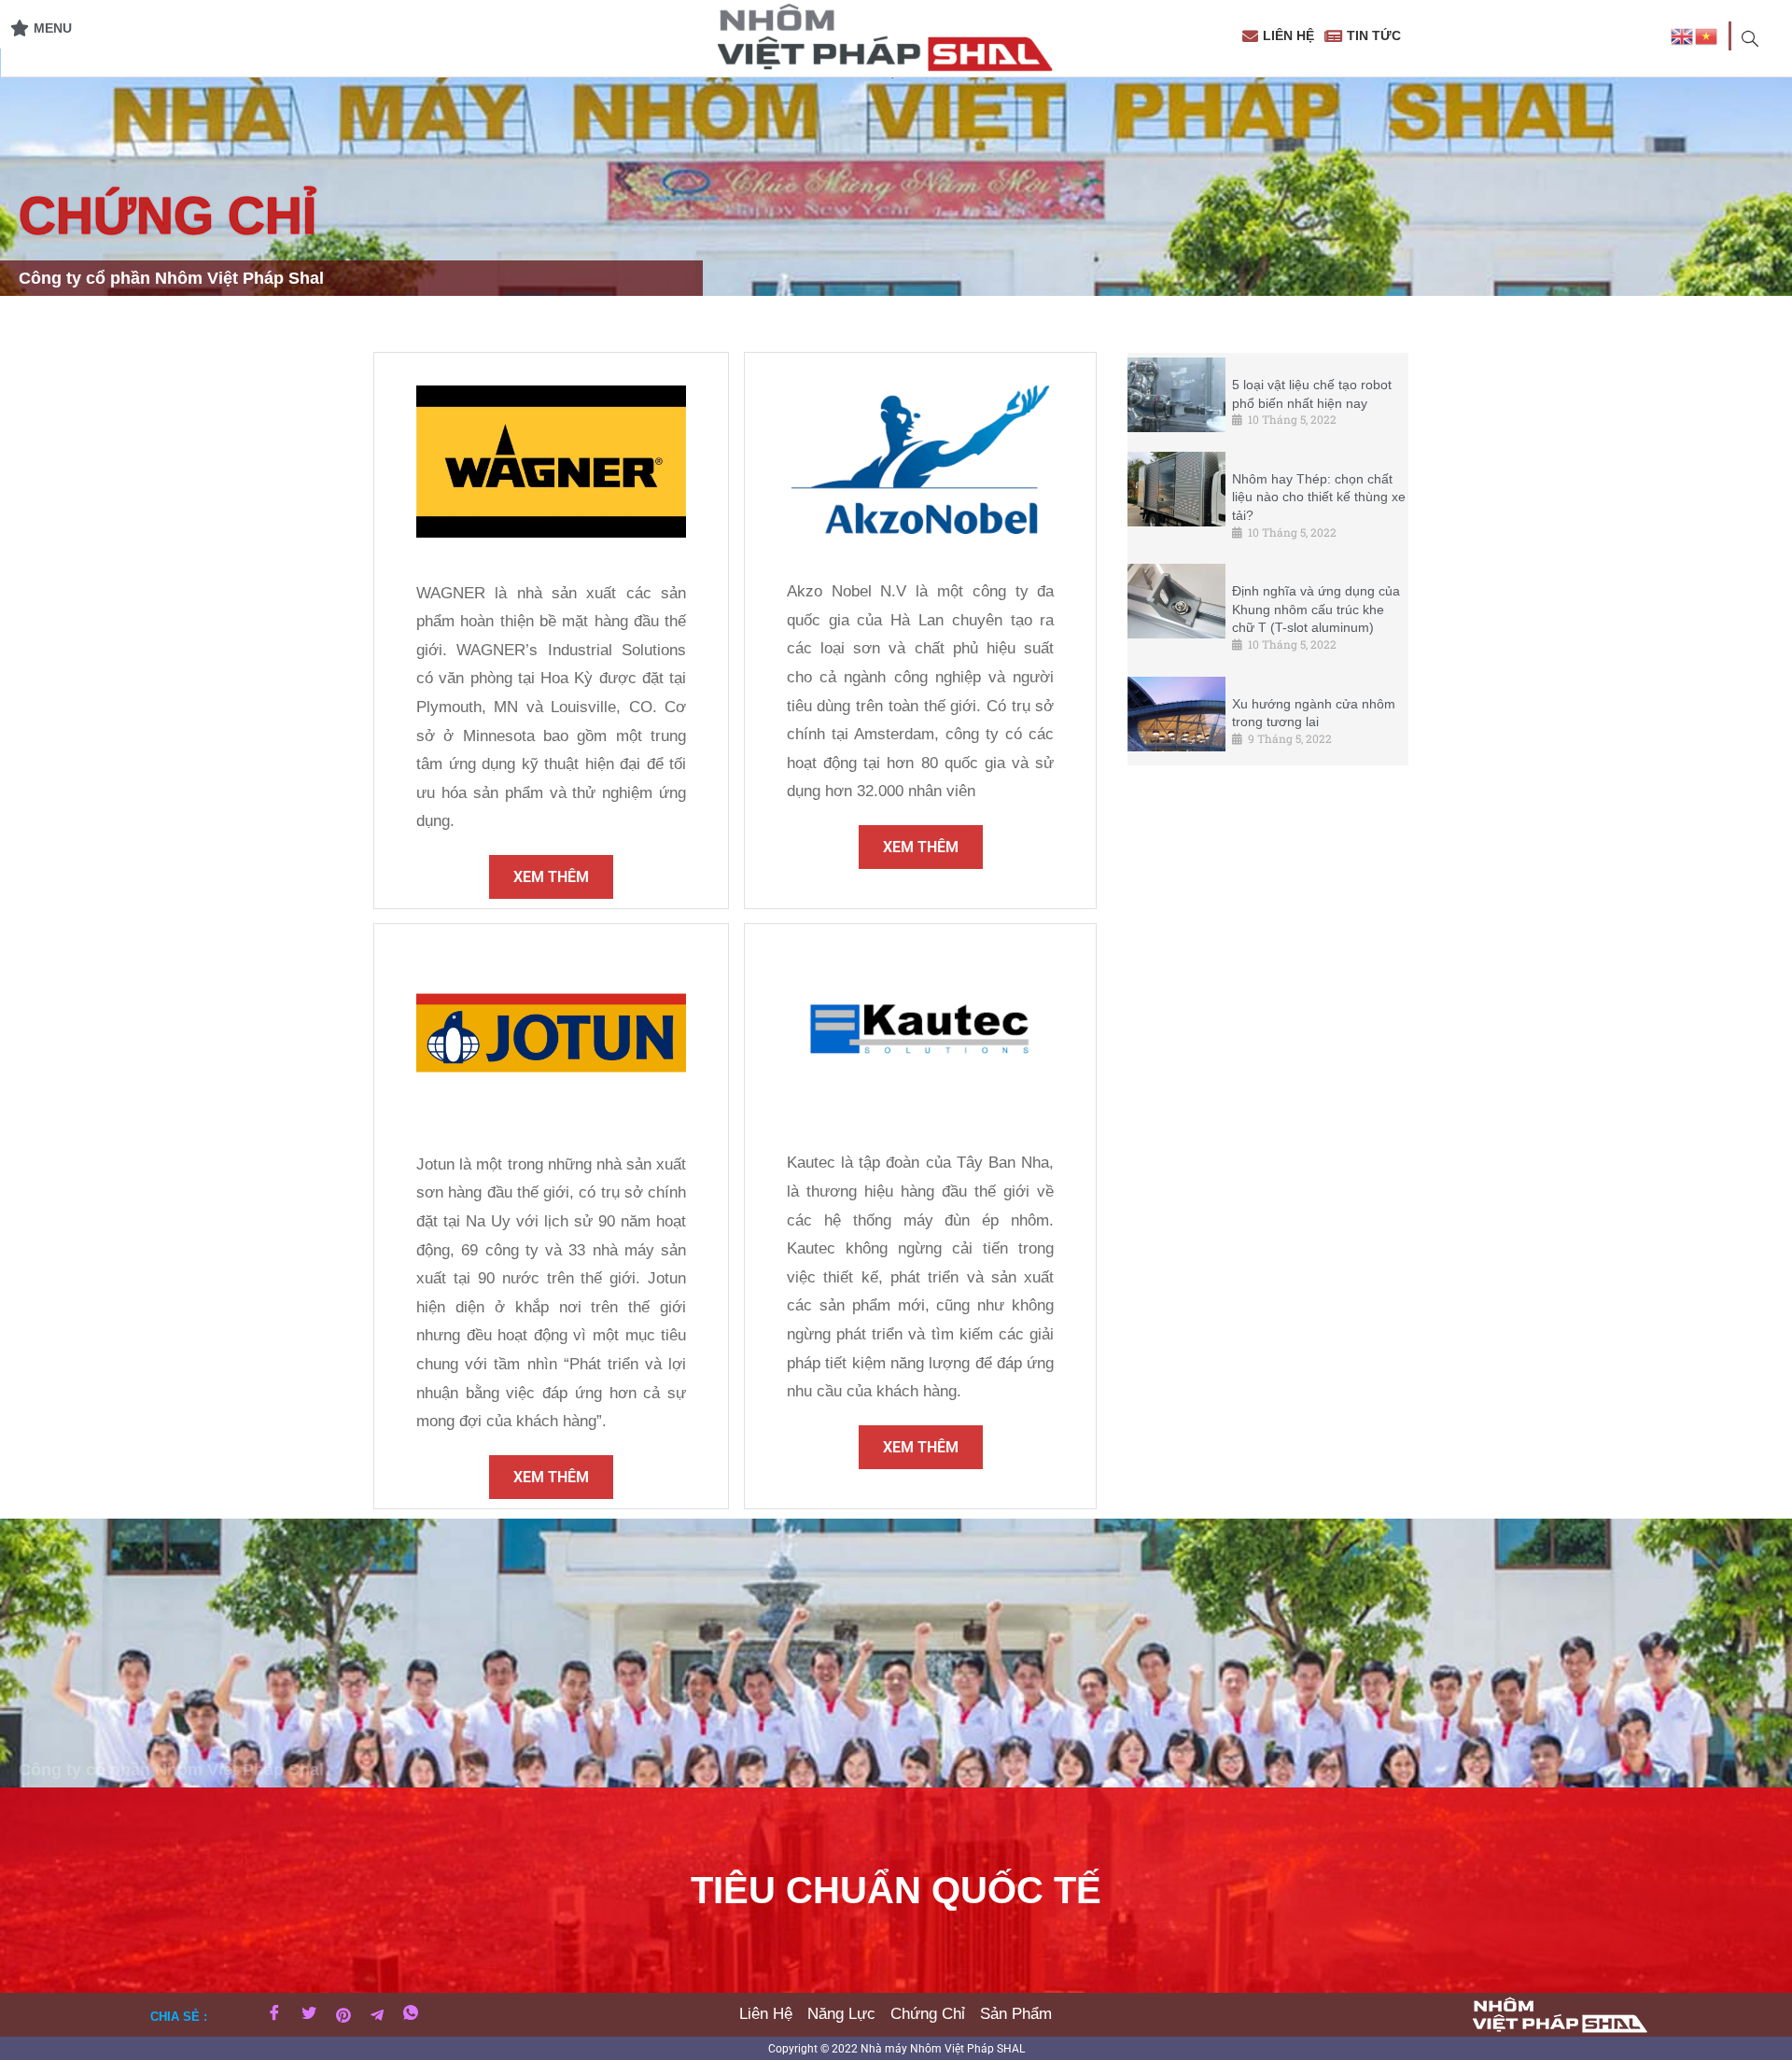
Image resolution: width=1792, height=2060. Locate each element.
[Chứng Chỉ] (928, 2015)
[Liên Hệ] (766, 2015)
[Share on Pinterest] (343, 2015)
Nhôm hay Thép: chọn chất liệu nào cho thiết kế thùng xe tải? (1319, 497)
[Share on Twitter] (309, 2015)
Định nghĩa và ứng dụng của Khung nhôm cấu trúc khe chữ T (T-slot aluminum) (1316, 609)
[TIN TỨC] (1365, 36)
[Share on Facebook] (274, 2015)
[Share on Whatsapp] (411, 2015)
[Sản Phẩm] (1016, 2015)
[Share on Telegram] (377, 2015)
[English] (1683, 35)
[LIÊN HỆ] (1281, 36)
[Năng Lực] (841, 2015)
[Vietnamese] (1707, 35)
